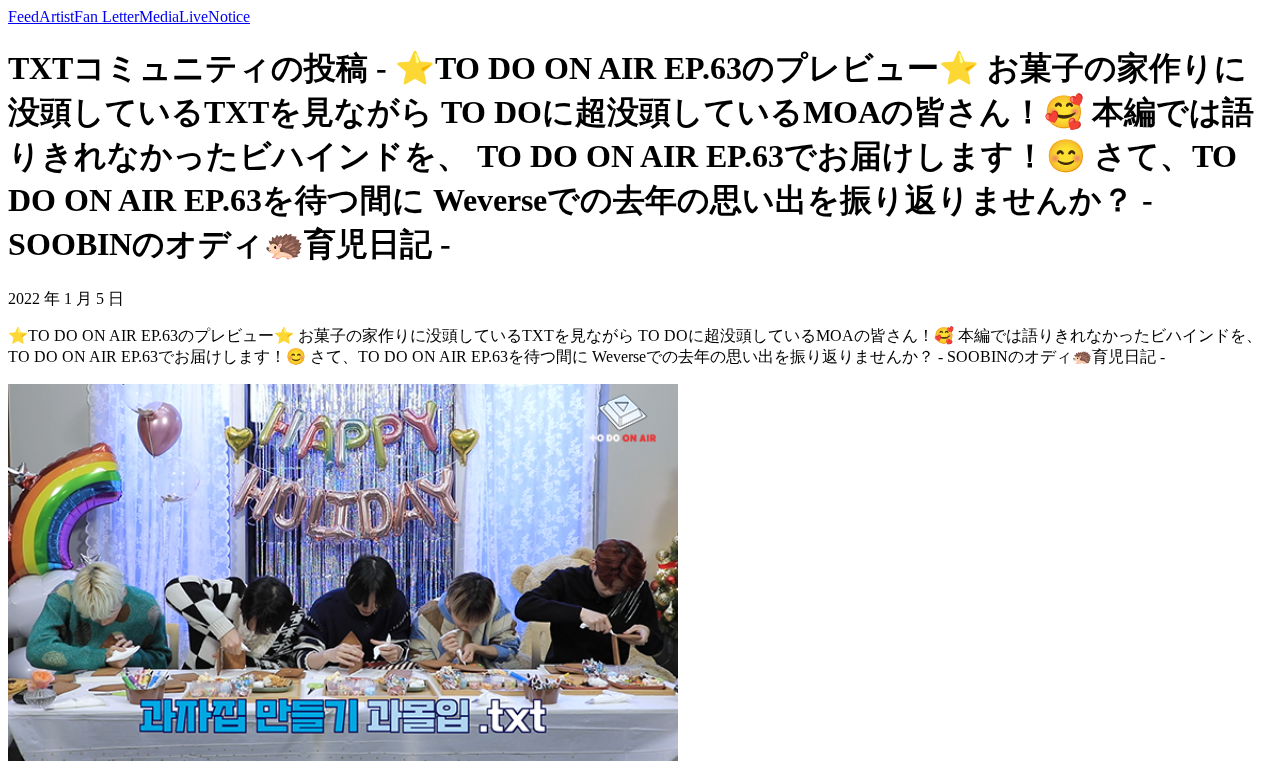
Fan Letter (106, 16)
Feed (23, 16)
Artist (56, 16)
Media (159, 16)
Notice (229, 16)
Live (193, 16)
